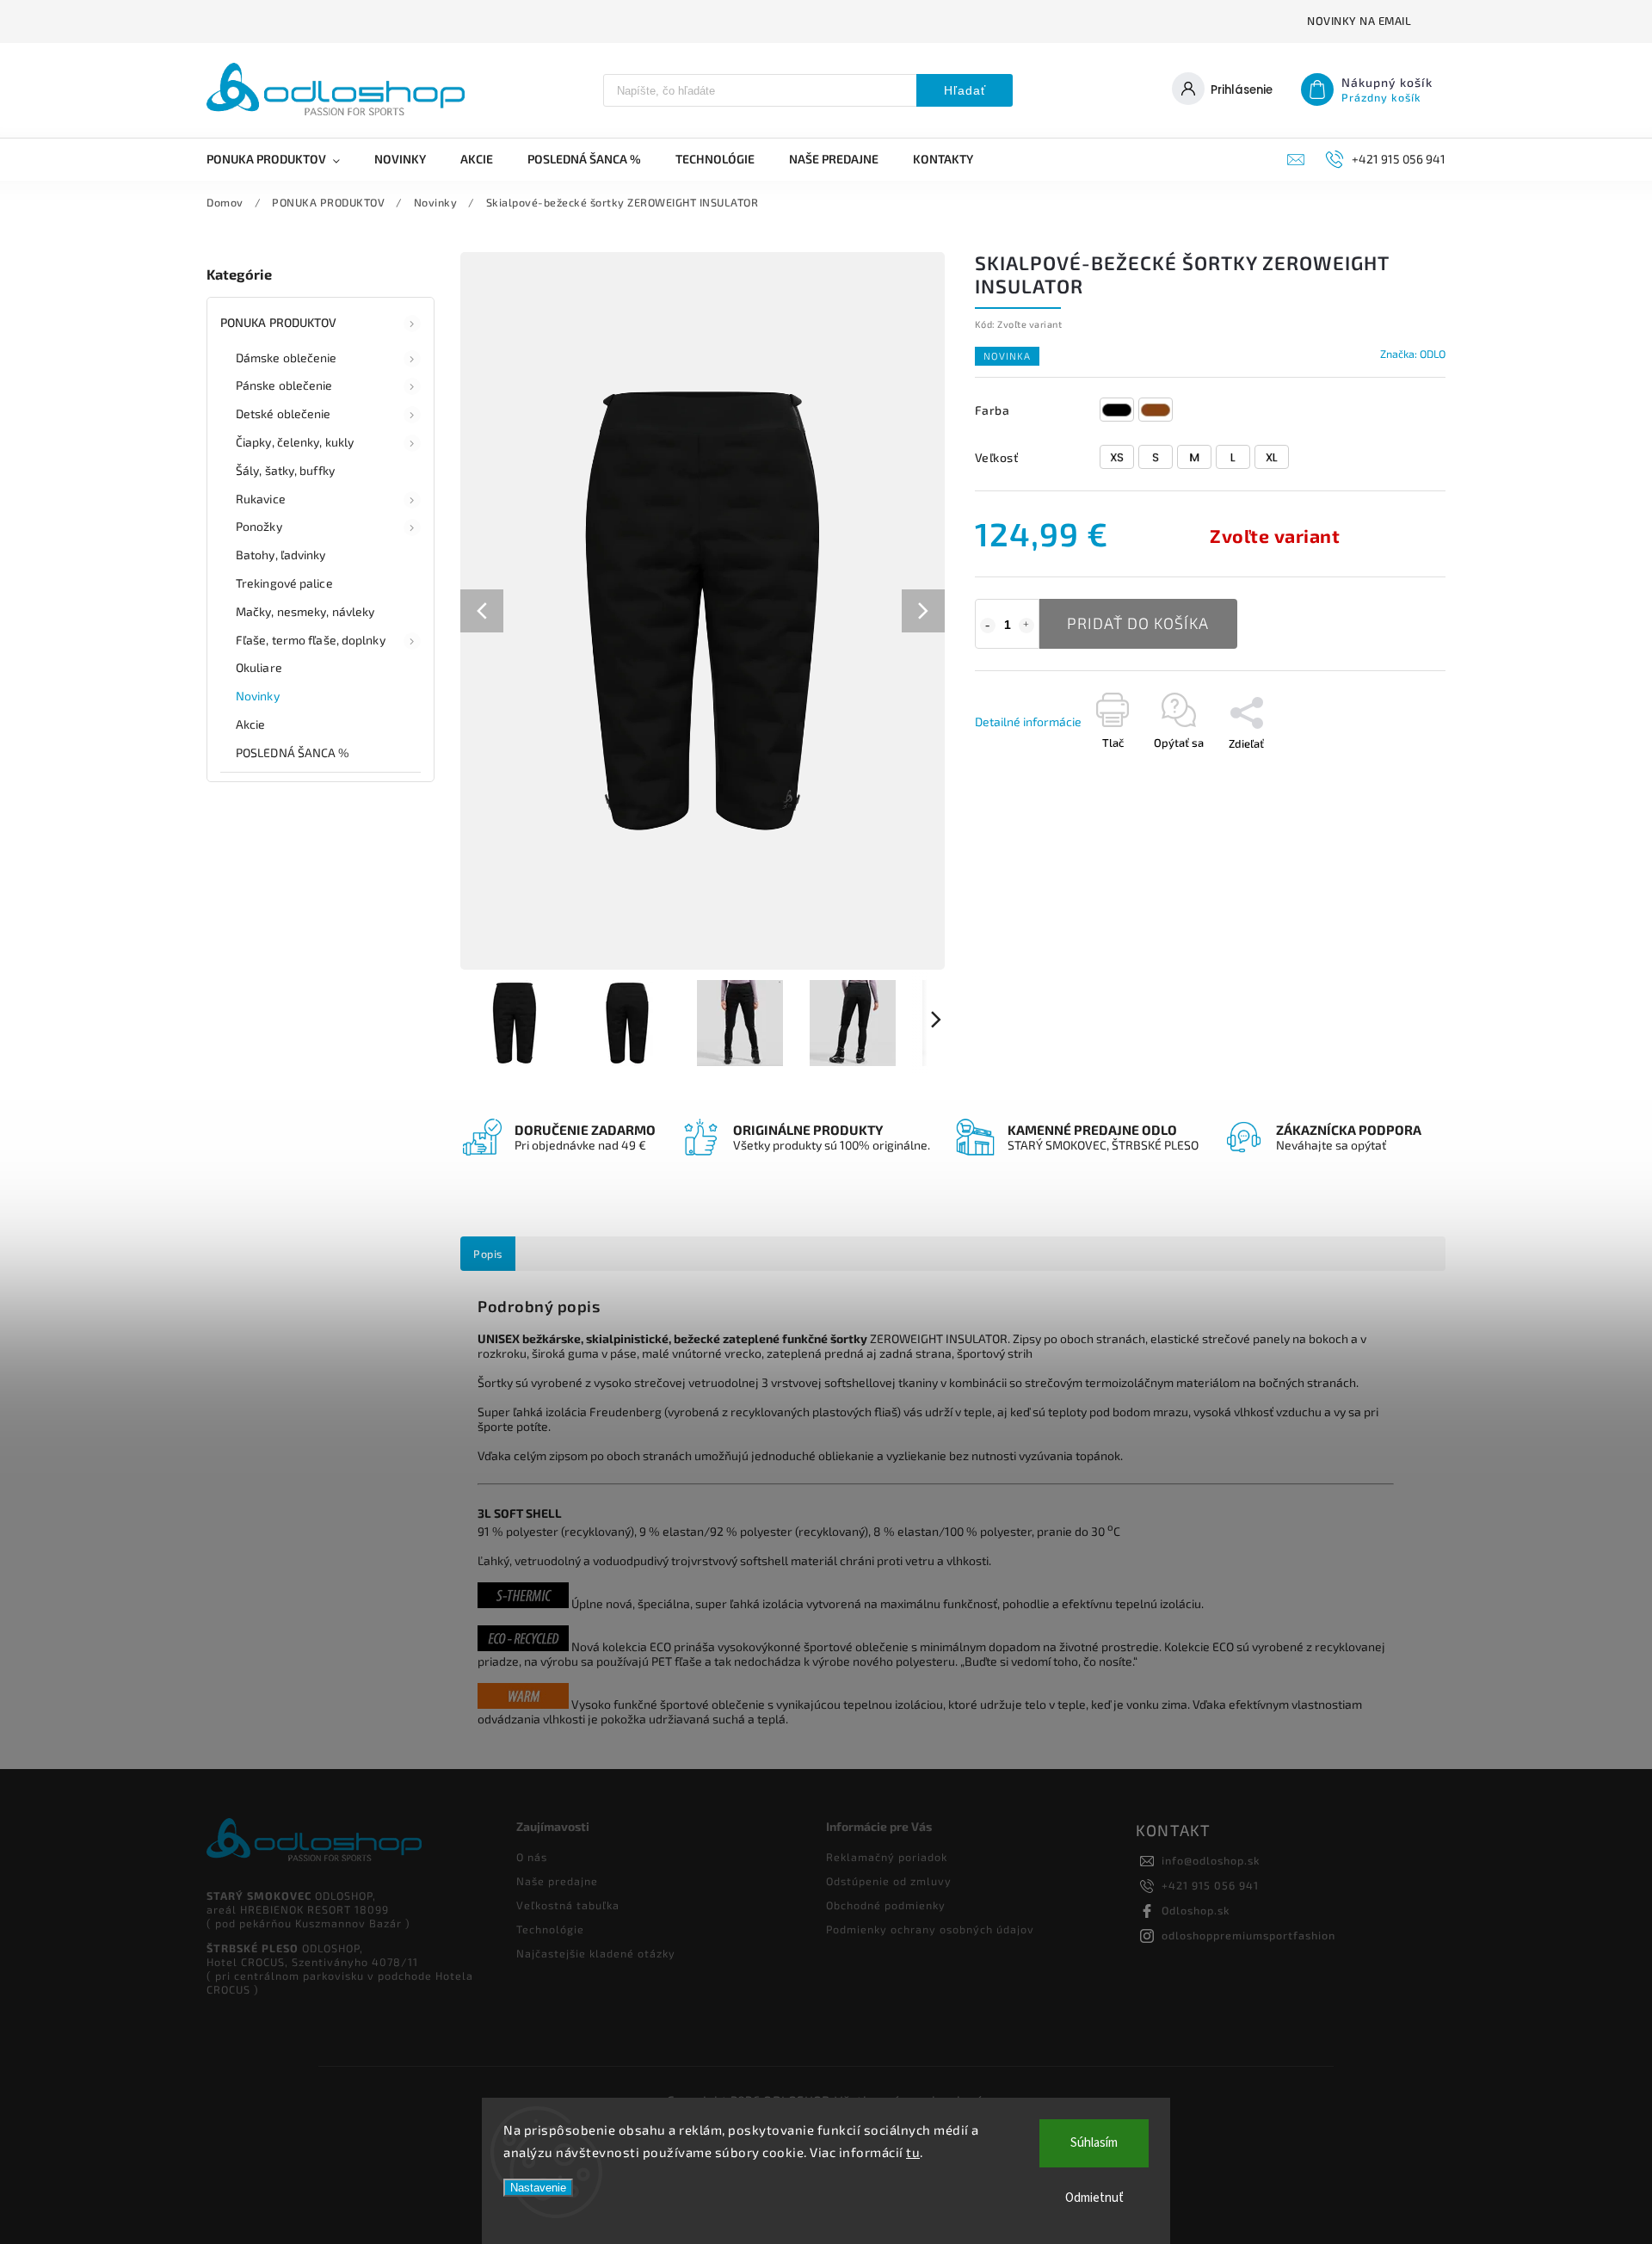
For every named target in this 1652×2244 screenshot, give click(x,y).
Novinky (258, 696)
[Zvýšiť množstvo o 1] (1026, 626)
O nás (532, 1857)
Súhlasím (1094, 2143)
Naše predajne (557, 1881)
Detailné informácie (1028, 721)
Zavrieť (1241, 801)
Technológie (550, 1929)
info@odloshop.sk (1211, 1860)
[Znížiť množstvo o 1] (988, 626)
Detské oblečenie (284, 413)
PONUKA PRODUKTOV (279, 322)
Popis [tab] (488, 1254)
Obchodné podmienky (886, 1905)
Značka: (1413, 354)
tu (913, 2152)
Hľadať (965, 90)
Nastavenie (538, 2188)
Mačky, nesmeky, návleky (305, 611)
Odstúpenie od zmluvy (889, 1881)
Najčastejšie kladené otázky (596, 1953)
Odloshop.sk (1196, 1910)
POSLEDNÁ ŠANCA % (293, 752)
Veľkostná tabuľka (568, 1905)
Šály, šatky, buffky (285, 470)
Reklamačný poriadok (887, 1857)
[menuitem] (282, 159)
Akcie (251, 724)
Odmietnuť (1094, 2198)
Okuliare (259, 667)
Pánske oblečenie (284, 385)
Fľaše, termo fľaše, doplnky (311, 640)
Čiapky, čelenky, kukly (295, 442)
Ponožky (259, 526)
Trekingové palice (284, 583)
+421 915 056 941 (1210, 1885)
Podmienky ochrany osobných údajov (930, 1929)
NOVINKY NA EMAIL (1359, 21)
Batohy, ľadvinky (281, 555)
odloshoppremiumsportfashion (1248, 1935)
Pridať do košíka (1138, 623)
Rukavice (261, 499)
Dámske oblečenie (287, 358)
